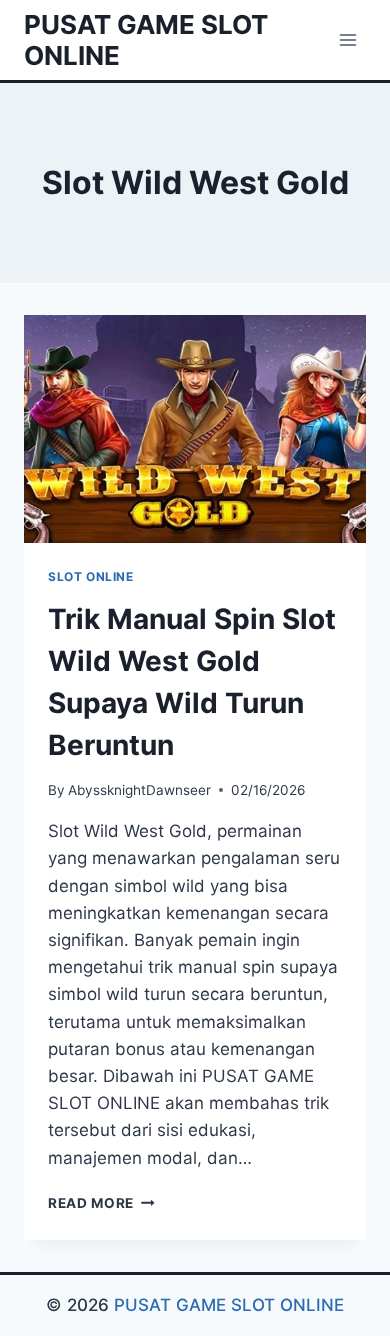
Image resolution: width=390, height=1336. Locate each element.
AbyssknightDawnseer (139, 790)
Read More (101, 1203)
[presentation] (195, 429)
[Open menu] (347, 39)
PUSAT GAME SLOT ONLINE (229, 1305)
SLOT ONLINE (91, 576)
